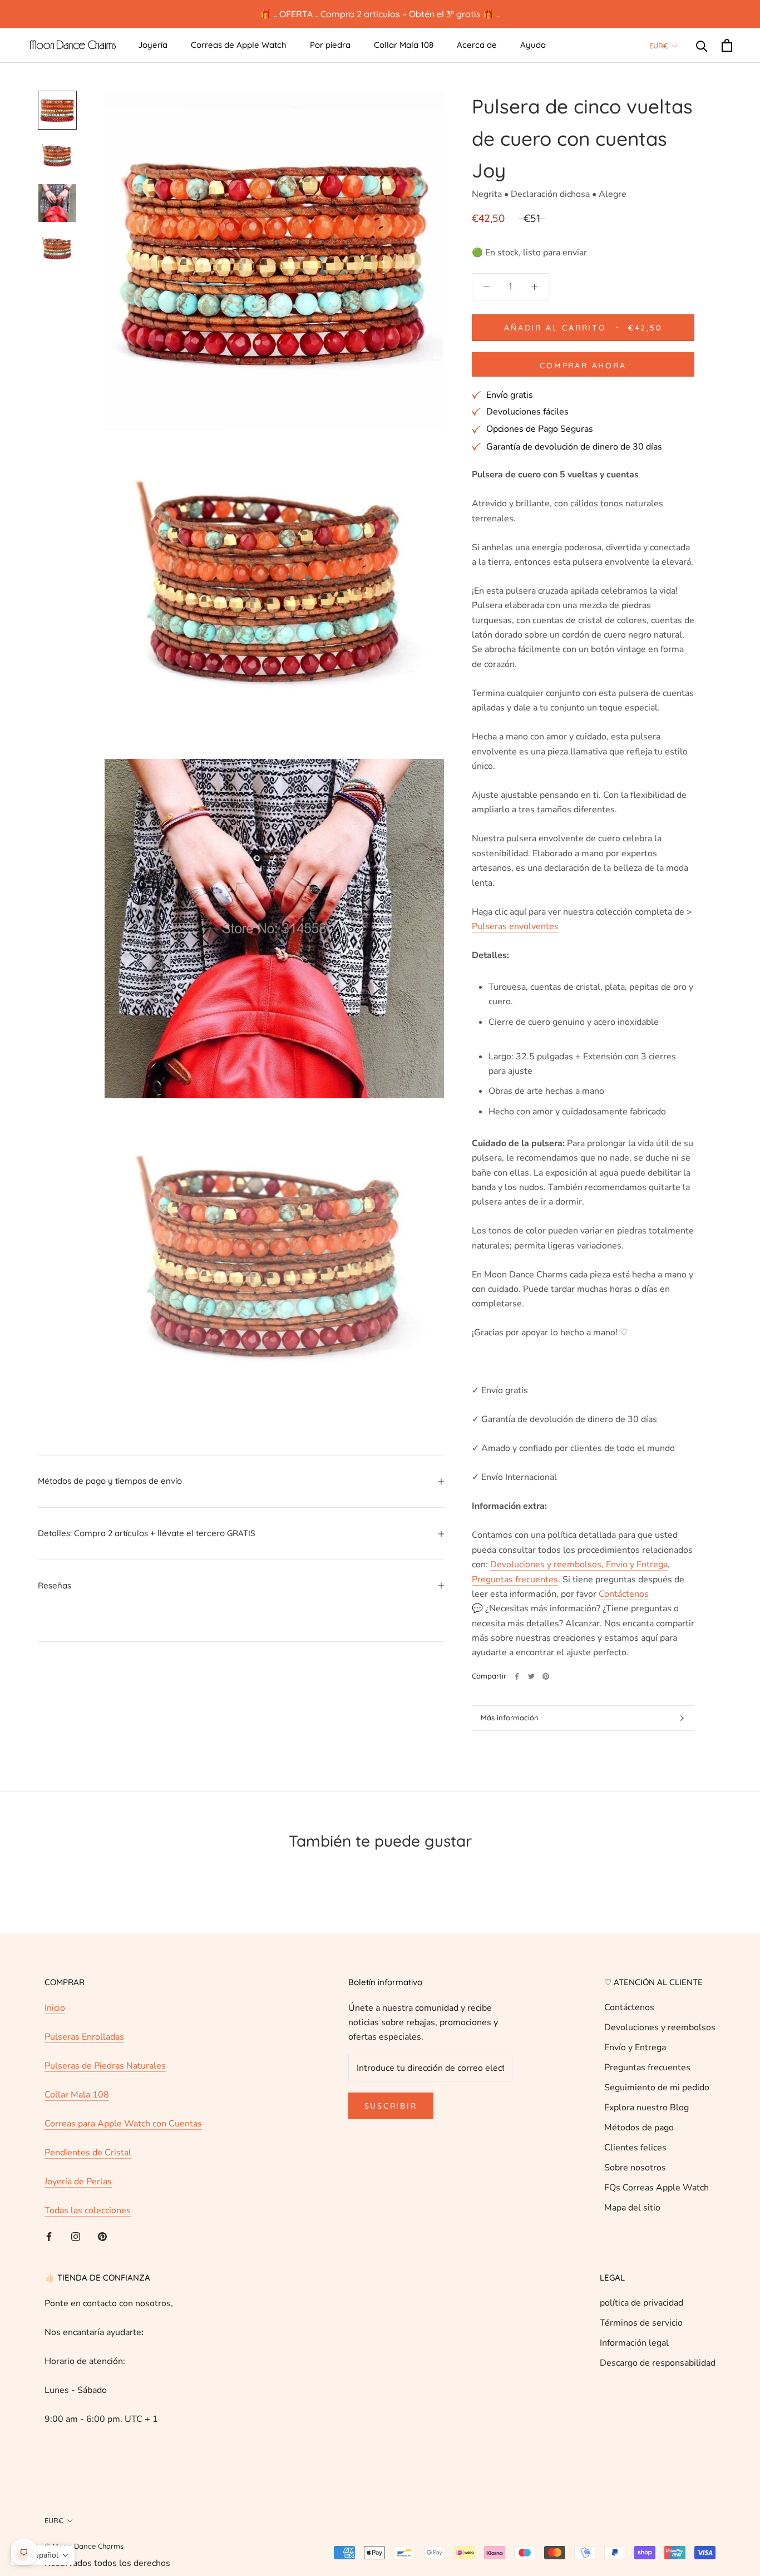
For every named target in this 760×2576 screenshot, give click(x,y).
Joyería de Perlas (78, 2210)
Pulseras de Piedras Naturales (105, 2094)
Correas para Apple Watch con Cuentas (123, 2152)
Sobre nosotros (635, 2196)
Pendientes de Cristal (88, 2181)
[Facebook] (517, 1705)
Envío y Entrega (635, 2076)
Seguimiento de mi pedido (657, 2116)
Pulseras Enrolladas (84, 2065)
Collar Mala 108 (404, 45)
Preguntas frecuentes (647, 2096)
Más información (510, 1746)
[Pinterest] (546, 1705)
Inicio (55, 2036)
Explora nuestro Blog (647, 2136)
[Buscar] (702, 45)
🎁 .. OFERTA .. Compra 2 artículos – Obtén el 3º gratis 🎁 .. (380, 14)
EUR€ (659, 46)
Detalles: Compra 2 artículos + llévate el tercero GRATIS (147, 1533)
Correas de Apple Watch (239, 45)
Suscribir (391, 2134)
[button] (43, 2555)
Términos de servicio (641, 2351)
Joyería (153, 45)
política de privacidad (641, 2331)
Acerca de (477, 45)
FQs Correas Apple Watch (657, 2216)
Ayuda (533, 45)
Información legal (634, 2371)
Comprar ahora (583, 394)
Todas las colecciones (88, 2239)
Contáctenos (629, 2036)
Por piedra (330, 45)
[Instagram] (76, 2264)
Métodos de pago (639, 2156)
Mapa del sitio (632, 2236)
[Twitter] (531, 1705)
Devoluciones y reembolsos (660, 2056)
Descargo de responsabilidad (658, 2391)
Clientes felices (635, 2176)
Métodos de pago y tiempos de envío (110, 1481)
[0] (727, 45)
